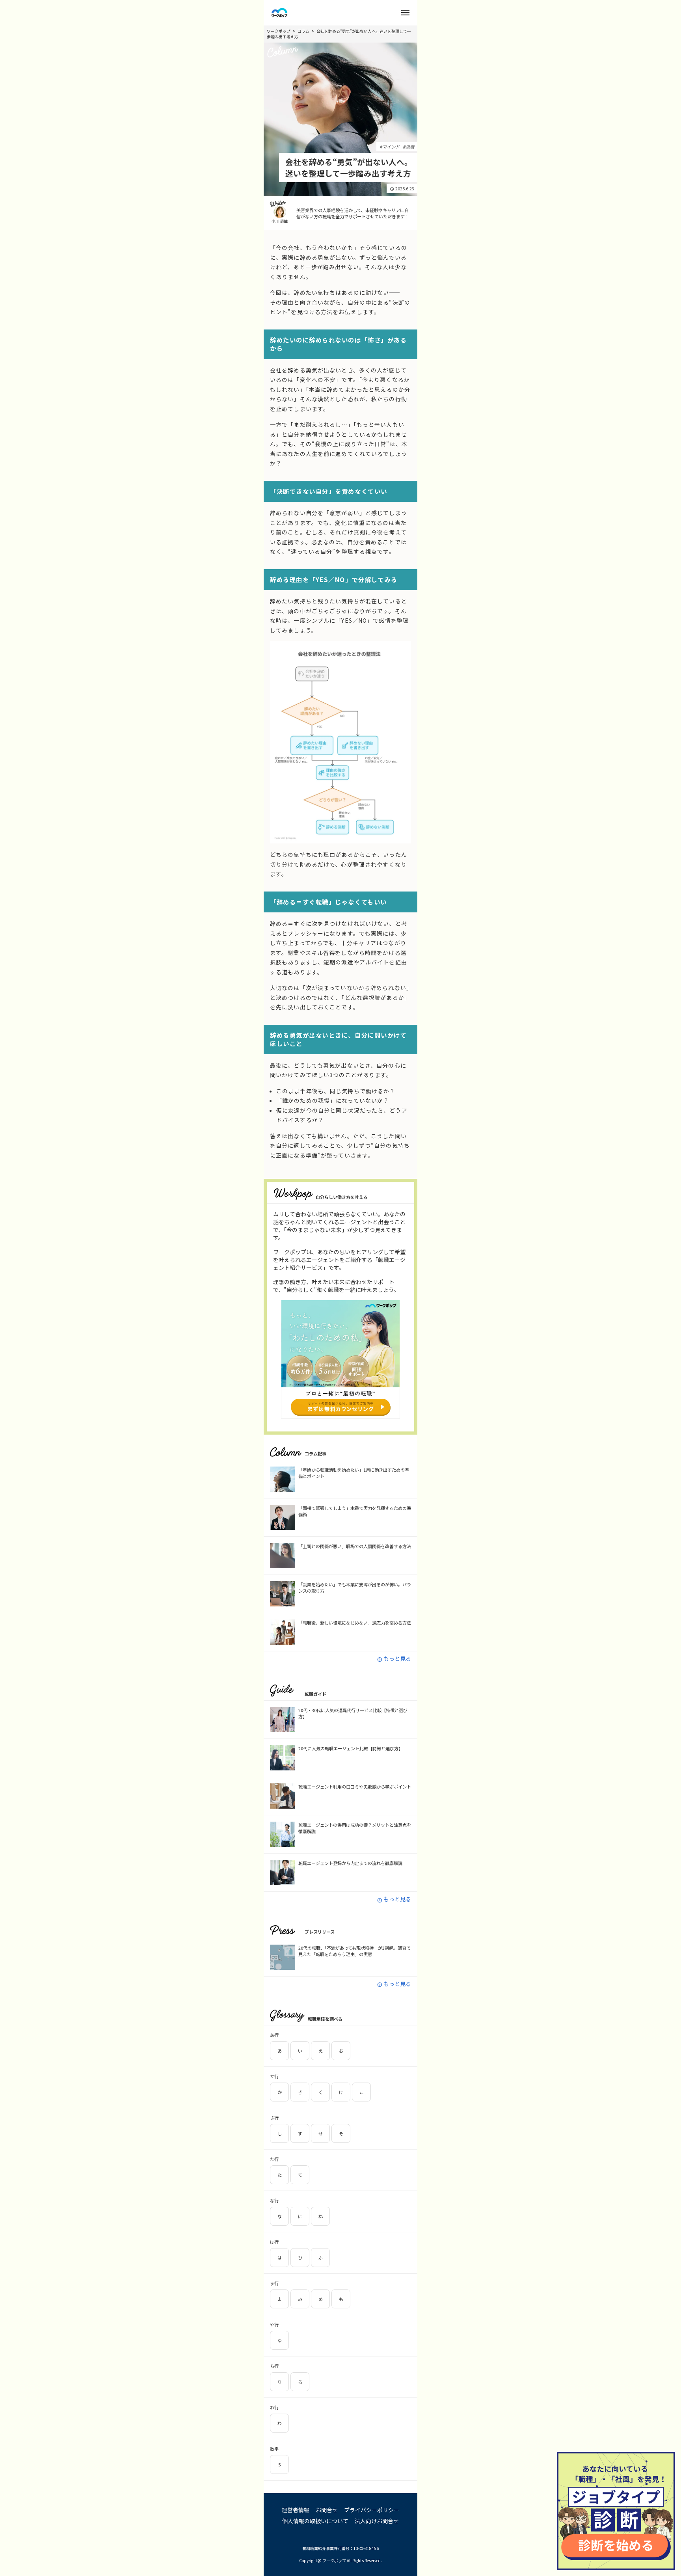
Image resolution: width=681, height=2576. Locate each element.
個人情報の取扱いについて (315, 2521)
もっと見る (394, 1658)
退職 (410, 147)
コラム (303, 31)
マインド (391, 147)
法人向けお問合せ (377, 2521)
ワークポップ (279, 31)
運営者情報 (296, 2510)
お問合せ (327, 2510)
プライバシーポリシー (372, 2510)
